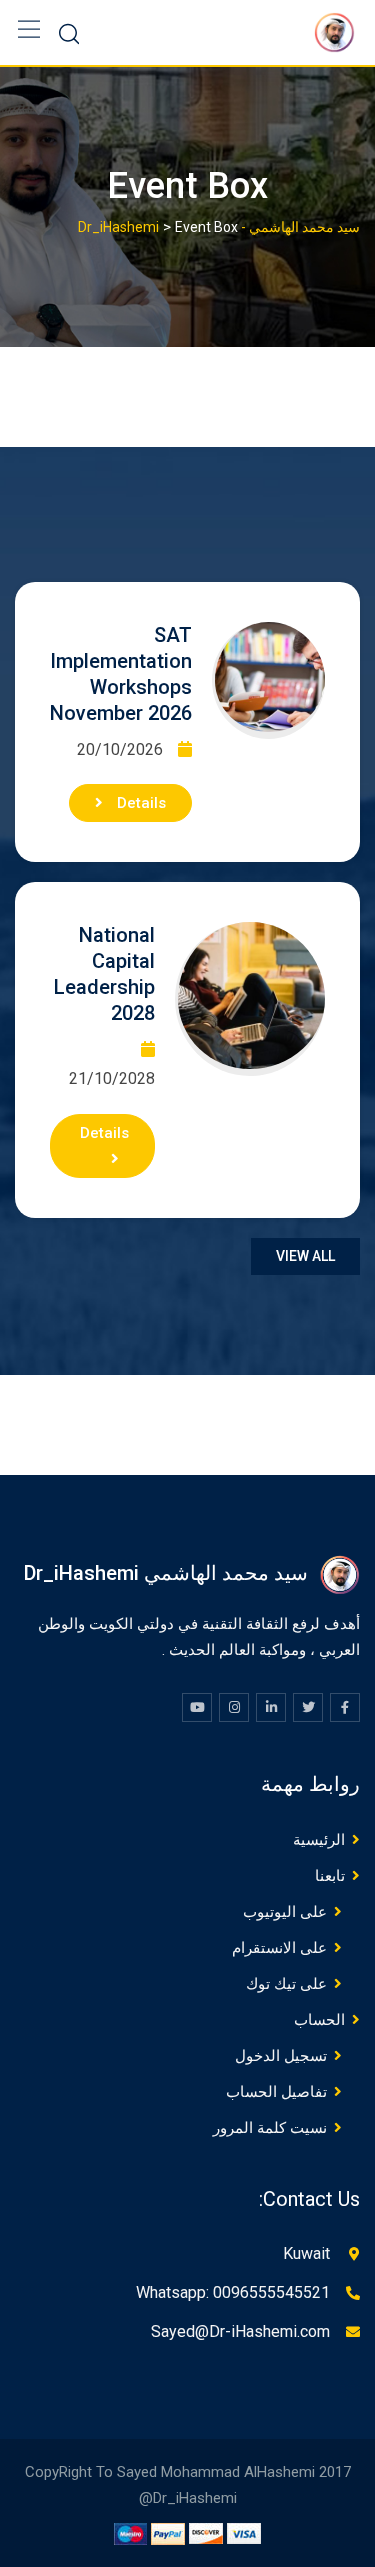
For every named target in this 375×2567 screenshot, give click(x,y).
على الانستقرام (279, 1948)
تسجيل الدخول (281, 2056)
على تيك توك (286, 1984)
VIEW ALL (305, 1256)
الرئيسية (319, 1840)
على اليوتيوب (285, 1912)
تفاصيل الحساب (276, 2092)
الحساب (319, 2020)
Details (139, 803)
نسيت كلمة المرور (270, 2128)
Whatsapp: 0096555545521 (233, 2292)
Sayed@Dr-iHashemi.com (240, 2331)
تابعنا (330, 1876)
